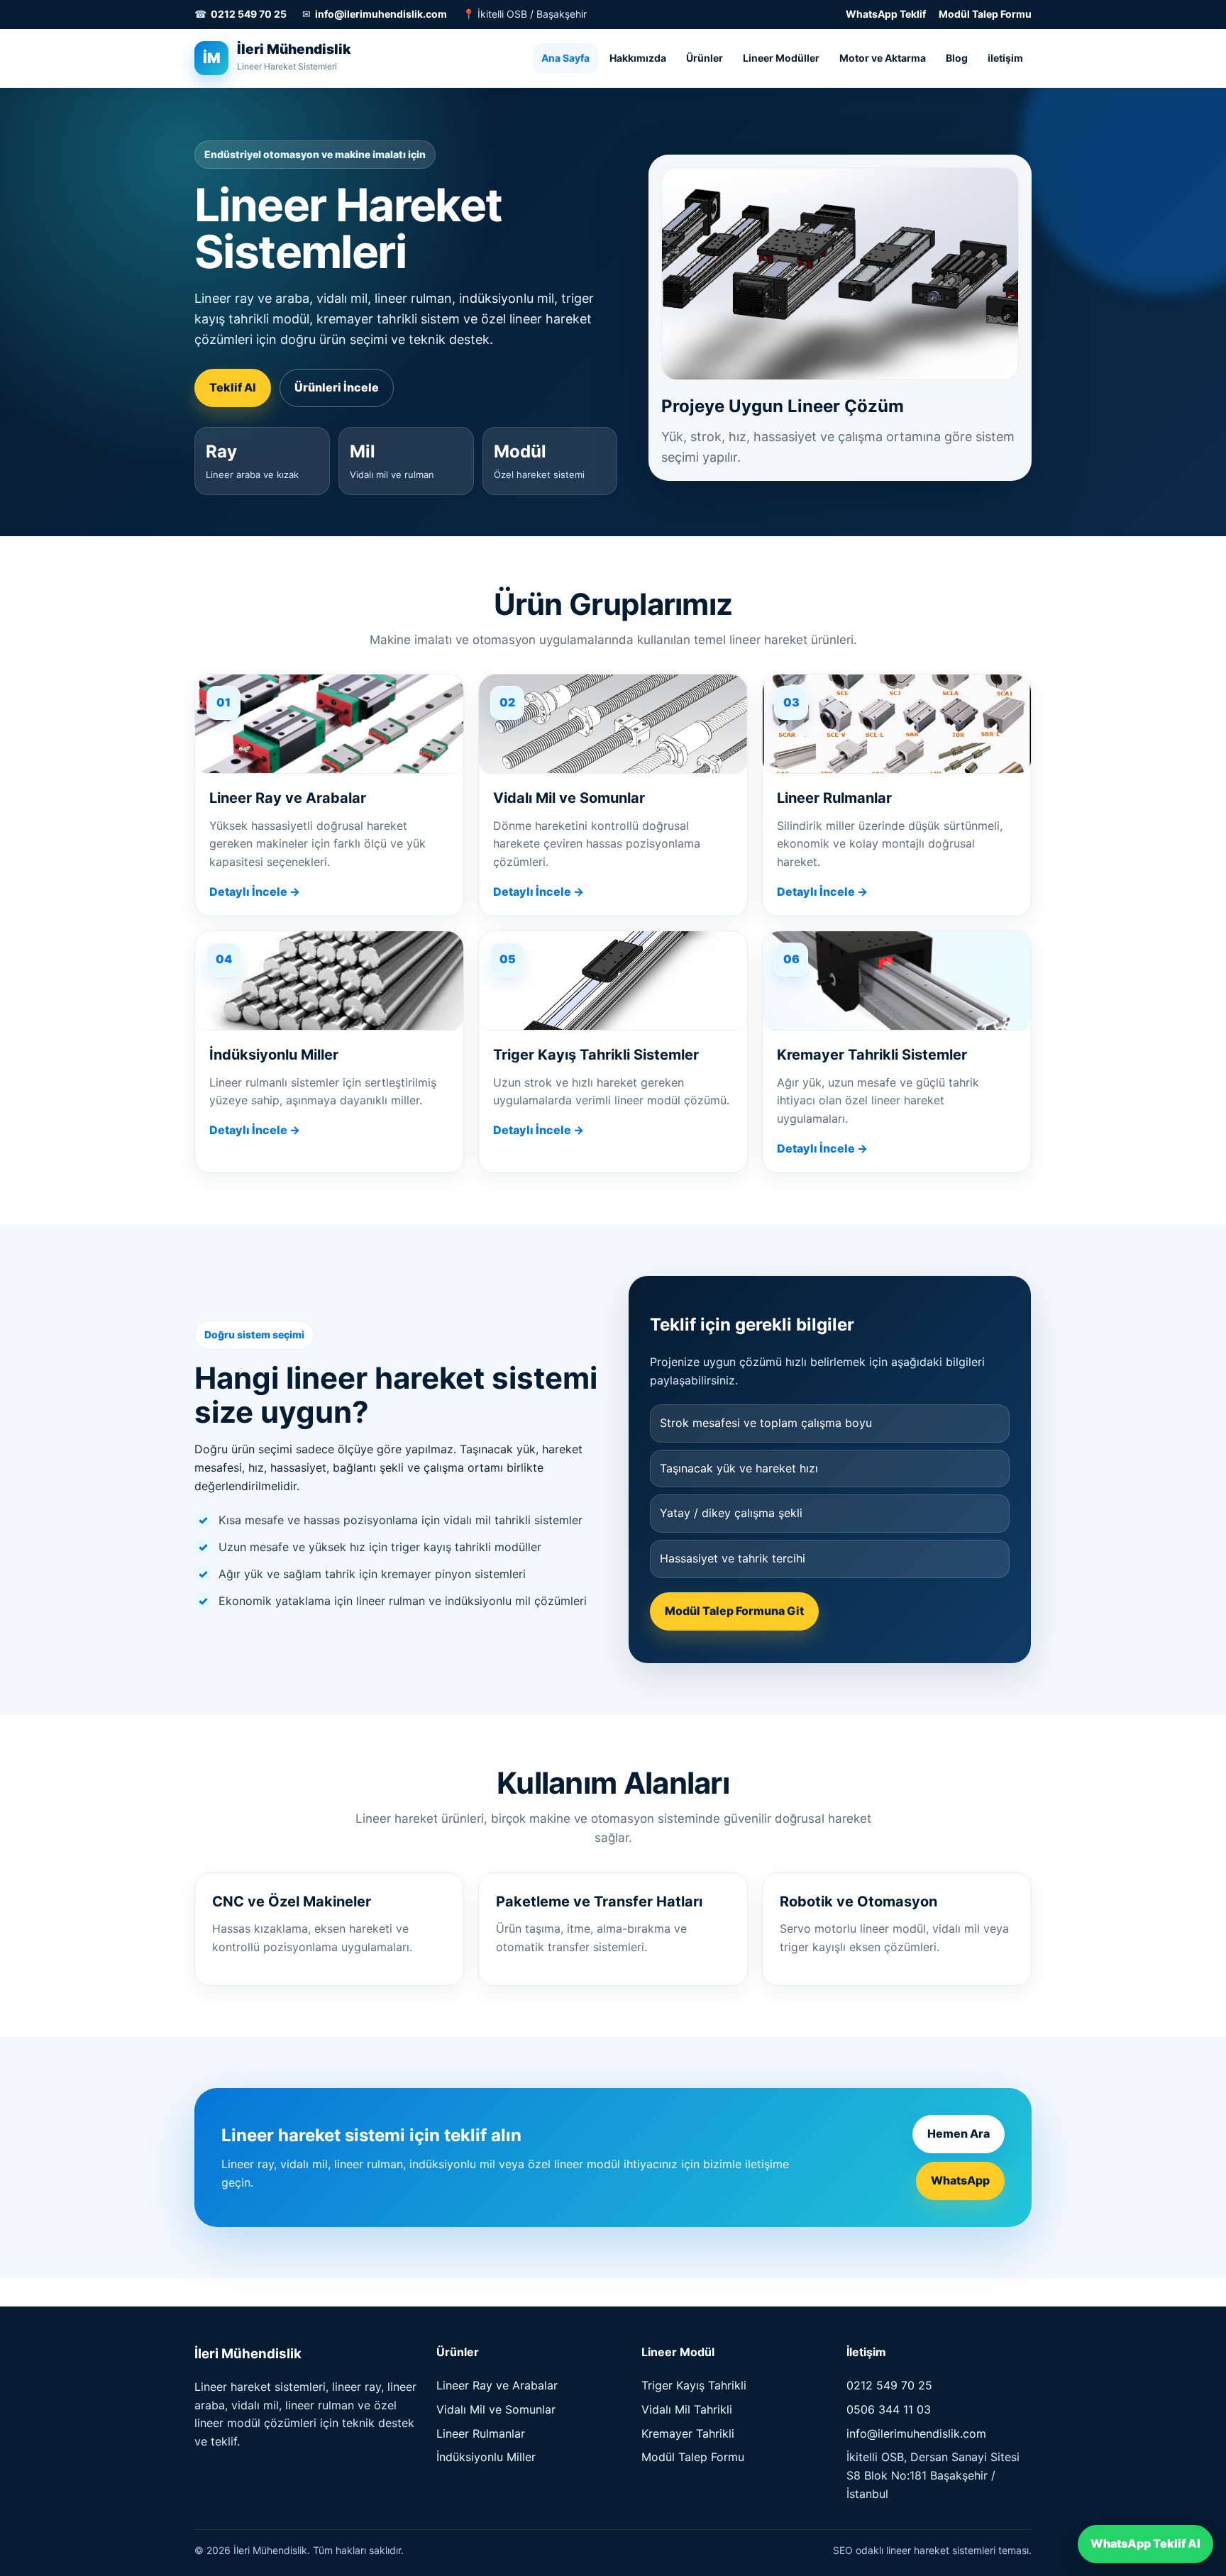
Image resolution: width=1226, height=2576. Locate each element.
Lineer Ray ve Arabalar (497, 2385)
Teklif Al (233, 387)
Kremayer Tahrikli (688, 2433)
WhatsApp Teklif (886, 14)
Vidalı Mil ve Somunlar (496, 2409)
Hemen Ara (959, 2133)
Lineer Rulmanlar (481, 2433)
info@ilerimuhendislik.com (381, 14)
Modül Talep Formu (985, 14)
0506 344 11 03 (889, 2409)
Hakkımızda (638, 57)
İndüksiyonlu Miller (486, 2457)
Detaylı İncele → (255, 892)
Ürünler (705, 57)
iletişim (1005, 57)
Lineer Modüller (781, 57)
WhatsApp (960, 2180)
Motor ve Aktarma (883, 57)
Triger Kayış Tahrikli (694, 2385)
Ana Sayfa (565, 57)
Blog (957, 57)
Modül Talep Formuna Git (734, 1611)
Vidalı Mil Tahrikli (687, 2409)
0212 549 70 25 (249, 14)
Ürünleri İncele (337, 387)
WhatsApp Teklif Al (1145, 2543)
